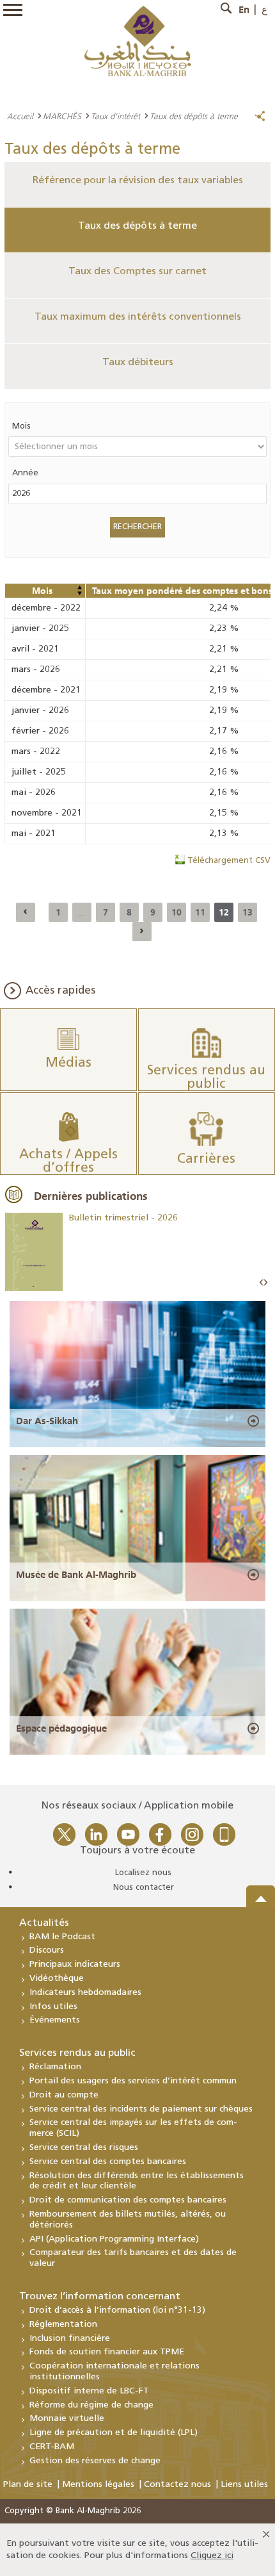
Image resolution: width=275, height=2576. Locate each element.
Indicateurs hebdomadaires (85, 1993)
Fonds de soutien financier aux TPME (107, 2352)
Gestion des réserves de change (95, 2461)
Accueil (20, 116)
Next (265, 1283)
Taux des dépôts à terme (137, 226)
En (244, 10)
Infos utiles (53, 2007)
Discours (47, 1950)
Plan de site (28, 2485)
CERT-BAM (52, 2447)
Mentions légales (98, 2485)
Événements (55, 2020)
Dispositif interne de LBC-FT (89, 2391)
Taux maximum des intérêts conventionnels (138, 317)
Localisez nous (143, 1873)
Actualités (44, 1923)
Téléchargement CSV (229, 861)
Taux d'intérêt (115, 116)
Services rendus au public (77, 2053)
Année (25, 473)
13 (247, 912)
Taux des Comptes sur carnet (137, 272)
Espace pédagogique (61, 1728)
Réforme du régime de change (91, 2405)
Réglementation (63, 2325)
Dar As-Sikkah (47, 1421)
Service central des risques (84, 2148)
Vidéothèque (57, 1979)
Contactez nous (177, 2485)
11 (200, 912)
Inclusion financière (70, 2339)
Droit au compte (64, 2095)
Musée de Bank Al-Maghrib (76, 1575)
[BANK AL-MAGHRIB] (138, 41)
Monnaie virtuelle (67, 2419)
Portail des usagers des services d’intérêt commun (133, 2081)
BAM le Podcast (62, 1937)
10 (177, 912)
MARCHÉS (62, 116)
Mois (21, 426)
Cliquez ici (212, 2556)
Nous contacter (144, 1888)
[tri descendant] (79, 593)
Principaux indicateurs (75, 1965)
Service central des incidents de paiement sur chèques (141, 2109)
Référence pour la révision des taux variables (138, 181)
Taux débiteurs (138, 363)
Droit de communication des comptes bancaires (128, 2200)
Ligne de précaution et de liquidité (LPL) (114, 2433)
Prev (262, 1283)
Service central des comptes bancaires (108, 2162)
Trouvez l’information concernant (100, 2297)
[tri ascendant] (79, 587)
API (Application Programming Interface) (114, 2239)
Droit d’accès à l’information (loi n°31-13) (117, 2310)
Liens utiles (244, 2485)
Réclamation (55, 2067)
